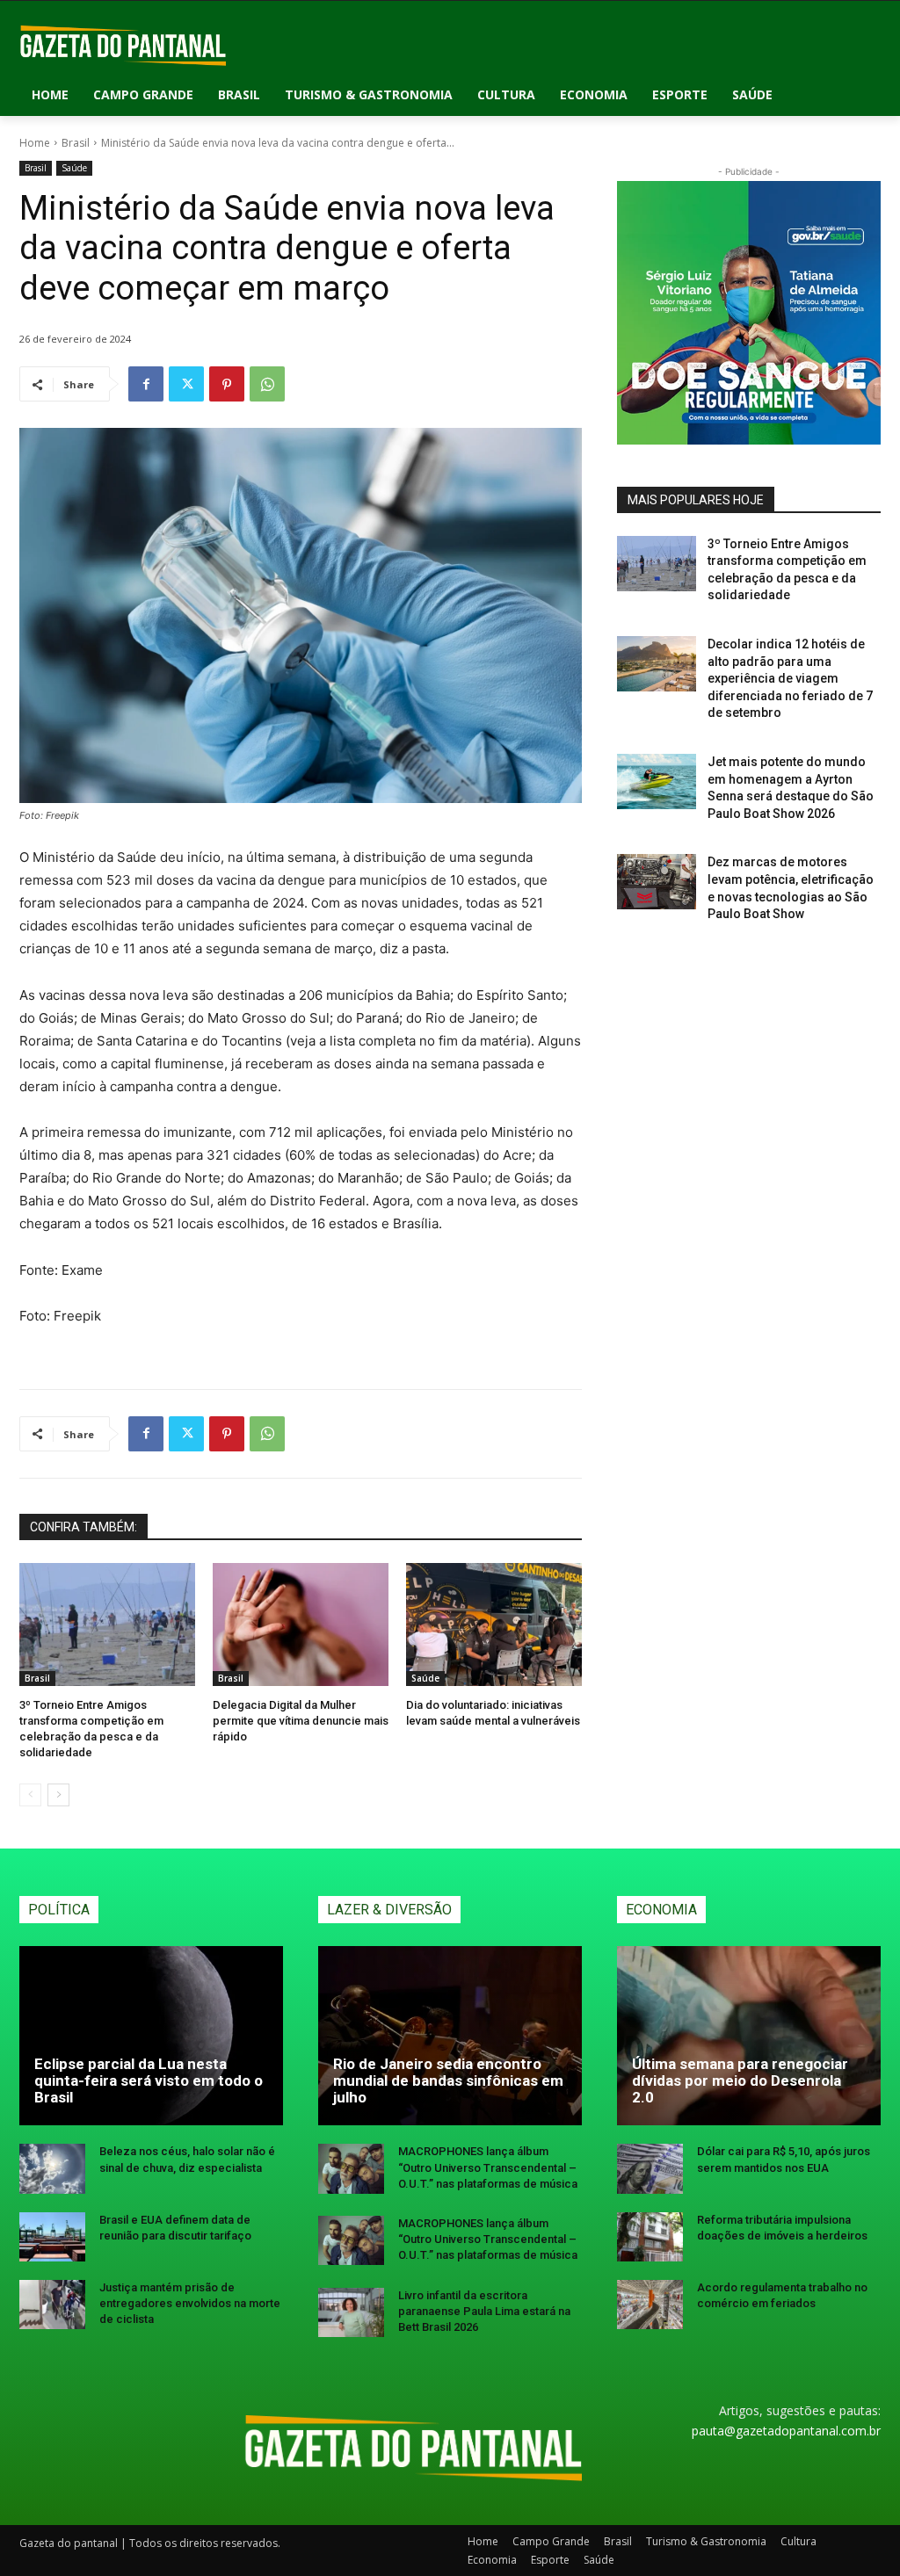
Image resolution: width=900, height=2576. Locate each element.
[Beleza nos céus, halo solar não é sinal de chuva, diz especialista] (52, 2168)
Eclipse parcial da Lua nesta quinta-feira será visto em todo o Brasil (149, 2080)
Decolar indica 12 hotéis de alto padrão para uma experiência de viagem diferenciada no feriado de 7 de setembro (790, 678)
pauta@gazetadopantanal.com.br (786, 2431)
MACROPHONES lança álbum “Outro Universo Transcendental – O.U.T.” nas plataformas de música (488, 2167)
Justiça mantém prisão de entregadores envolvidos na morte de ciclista (190, 2303)
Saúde (74, 168)
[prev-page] (30, 1795)
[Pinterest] (227, 384)
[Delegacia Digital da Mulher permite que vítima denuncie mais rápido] (301, 1624)
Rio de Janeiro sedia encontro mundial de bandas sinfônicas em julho (448, 2080)
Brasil (76, 143)
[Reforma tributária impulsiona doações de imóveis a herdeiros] (650, 2237)
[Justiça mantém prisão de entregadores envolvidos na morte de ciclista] (52, 2305)
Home (35, 143)
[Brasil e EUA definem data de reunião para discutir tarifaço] (52, 2237)
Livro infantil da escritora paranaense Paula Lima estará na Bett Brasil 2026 (484, 2311)
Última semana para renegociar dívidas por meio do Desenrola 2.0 (740, 2080)
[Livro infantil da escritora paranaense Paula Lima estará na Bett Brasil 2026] (351, 2312)
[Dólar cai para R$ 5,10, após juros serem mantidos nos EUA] (650, 2168)
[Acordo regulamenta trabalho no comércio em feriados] (650, 2305)
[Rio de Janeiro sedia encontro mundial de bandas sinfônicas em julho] (450, 2036)
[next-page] (58, 1795)
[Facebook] (146, 384)
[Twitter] (186, 384)
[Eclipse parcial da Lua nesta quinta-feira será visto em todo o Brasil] (151, 2036)
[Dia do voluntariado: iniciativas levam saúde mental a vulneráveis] (494, 1624)
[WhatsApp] (267, 384)
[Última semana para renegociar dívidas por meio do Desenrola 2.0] (749, 2036)
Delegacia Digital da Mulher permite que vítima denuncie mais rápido (301, 1721)
